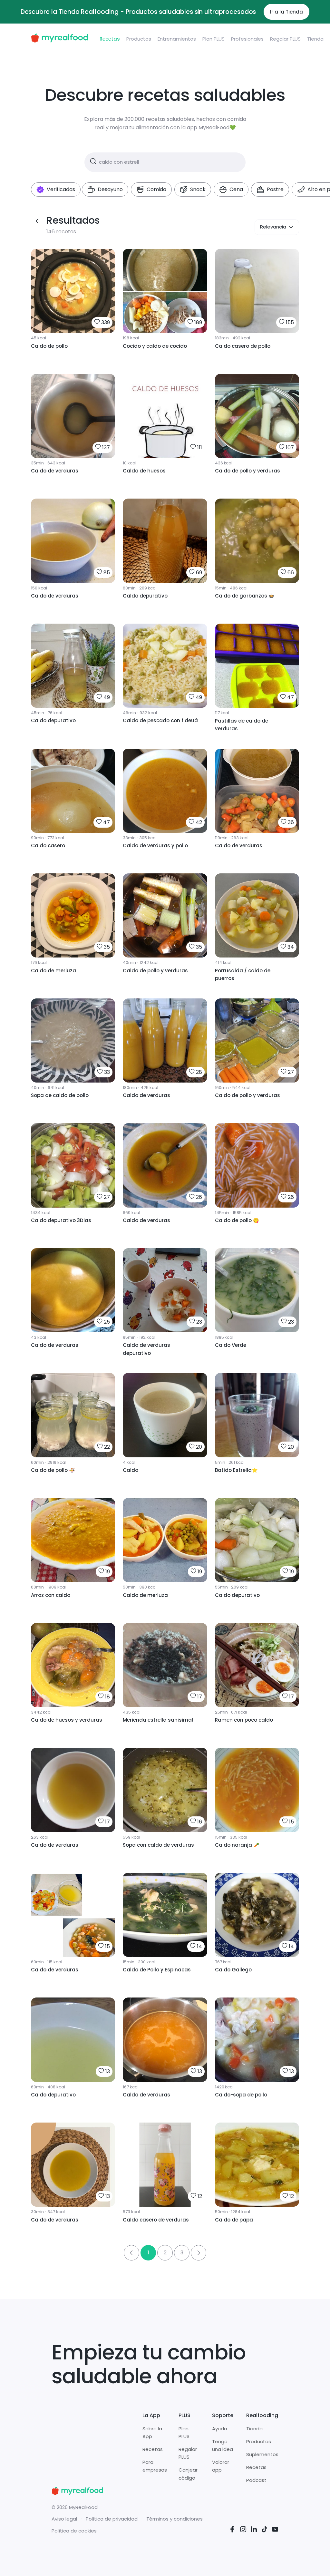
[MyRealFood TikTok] (265, 2530)
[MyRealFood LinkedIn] (254, 2530)
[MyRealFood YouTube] (275, 2530)
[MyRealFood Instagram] (243, 2530)
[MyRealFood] (59, 39)
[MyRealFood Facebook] (232, 2530)
